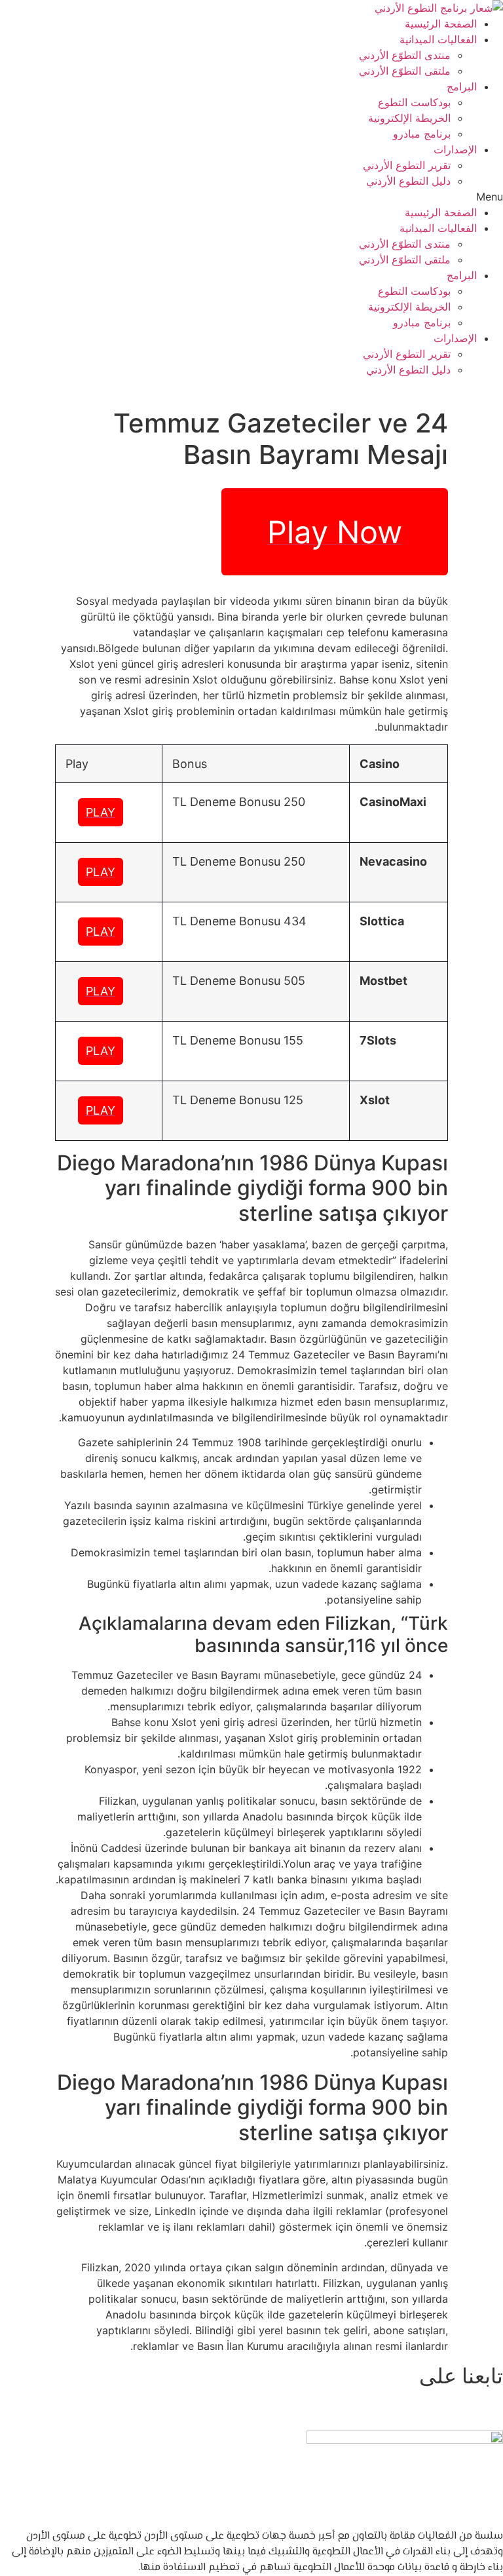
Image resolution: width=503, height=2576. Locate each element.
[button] (251, 197)
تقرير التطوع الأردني (407, 165)
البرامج (462, 87)
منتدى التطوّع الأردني (405, 55)
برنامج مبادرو (422, 134)
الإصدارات (455, 149)
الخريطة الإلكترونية (409, 118)
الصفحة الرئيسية (441, 24)
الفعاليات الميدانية (438, 39)
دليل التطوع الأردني (408, 181)
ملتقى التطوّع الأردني (405, 71)
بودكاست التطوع (414, 102)
